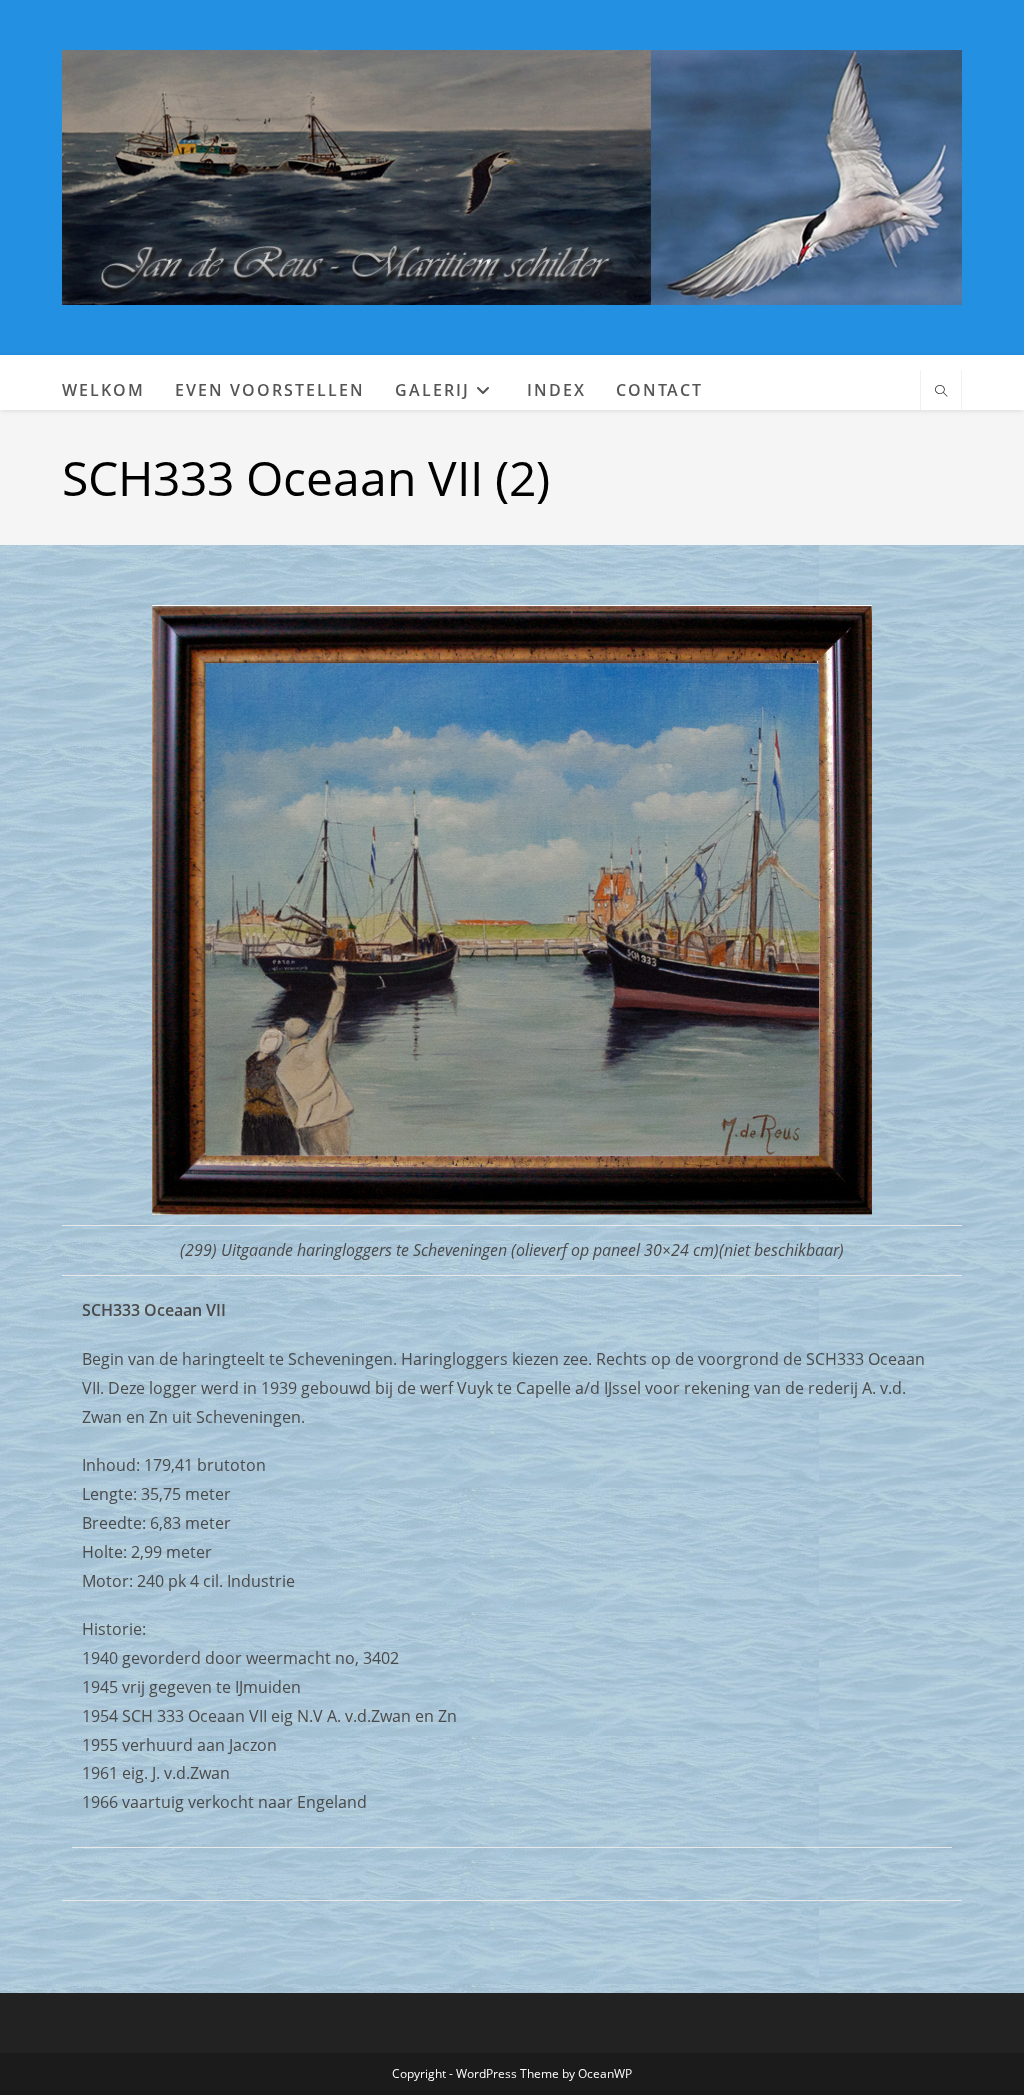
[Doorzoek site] (941, 392)
